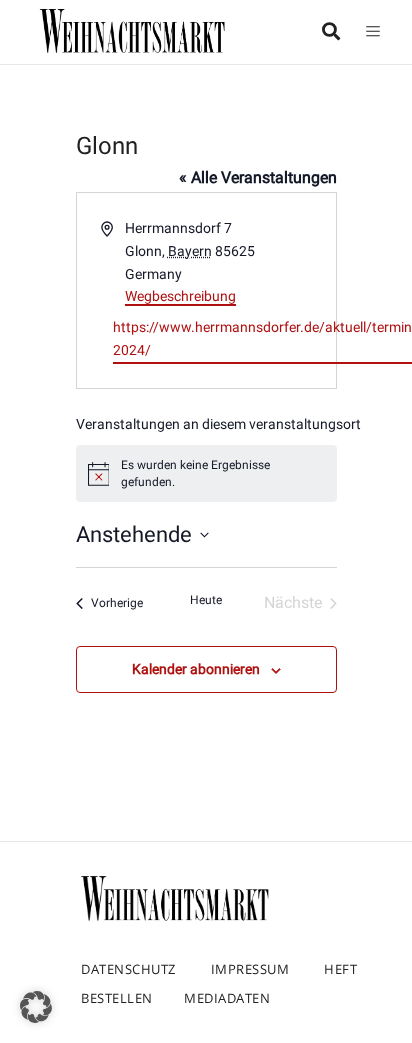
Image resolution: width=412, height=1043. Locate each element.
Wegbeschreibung (180, 296)
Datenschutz (128, 969)
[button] (36, 1007)
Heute (206, 600)
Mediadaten (227, 998)
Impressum (250, 969)
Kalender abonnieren (196, 669)
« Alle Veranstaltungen (258, 177)
